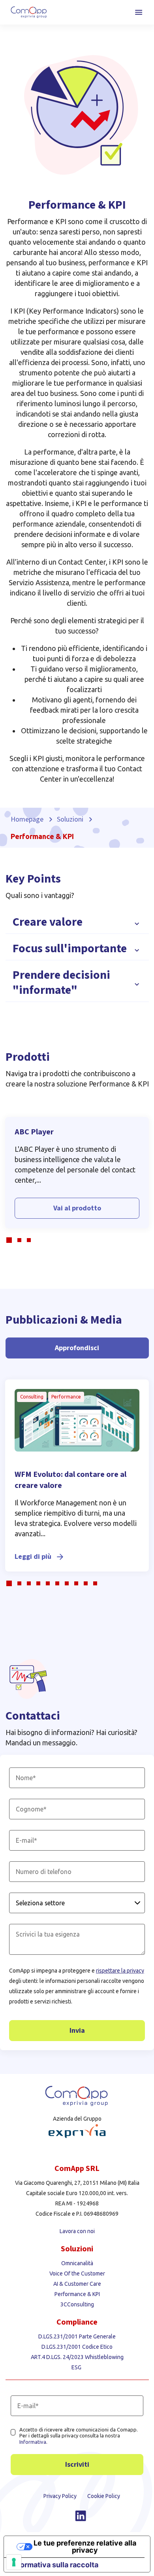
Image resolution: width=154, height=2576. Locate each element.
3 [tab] (31, 1241)
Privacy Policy (61, 2496)
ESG (77, 2367)
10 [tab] (97, 1585)
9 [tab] (88, 1585)
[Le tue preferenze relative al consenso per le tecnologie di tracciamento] (14, 2562)
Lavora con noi (77, 2231)
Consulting (32, 1397)
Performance (66, 1397)
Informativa (33, 2442)
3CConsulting (77, 2304)
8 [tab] (78, 1585)
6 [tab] (59, 1585)
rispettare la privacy (120, 1971)
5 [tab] (50, 1585)
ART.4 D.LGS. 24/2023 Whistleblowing (77, 2357)
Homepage (27, 819)
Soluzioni (70, 819)
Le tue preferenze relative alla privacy (85, 2547)
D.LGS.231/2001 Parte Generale (77, 2336)
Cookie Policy (104, 2496)
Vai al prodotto (77, 1208)
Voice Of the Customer (77, 2274)
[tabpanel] (77, 1173)
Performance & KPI (77, 2294)
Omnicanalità (77, 2263)
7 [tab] (69, 1585)
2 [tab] (21, 1241)
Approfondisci (77, 1348)
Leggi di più (33, 1557)
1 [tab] (10, 1241)
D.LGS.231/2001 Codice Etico (77, 2347)
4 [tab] (40, 1585)
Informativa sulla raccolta (55, 2565)
